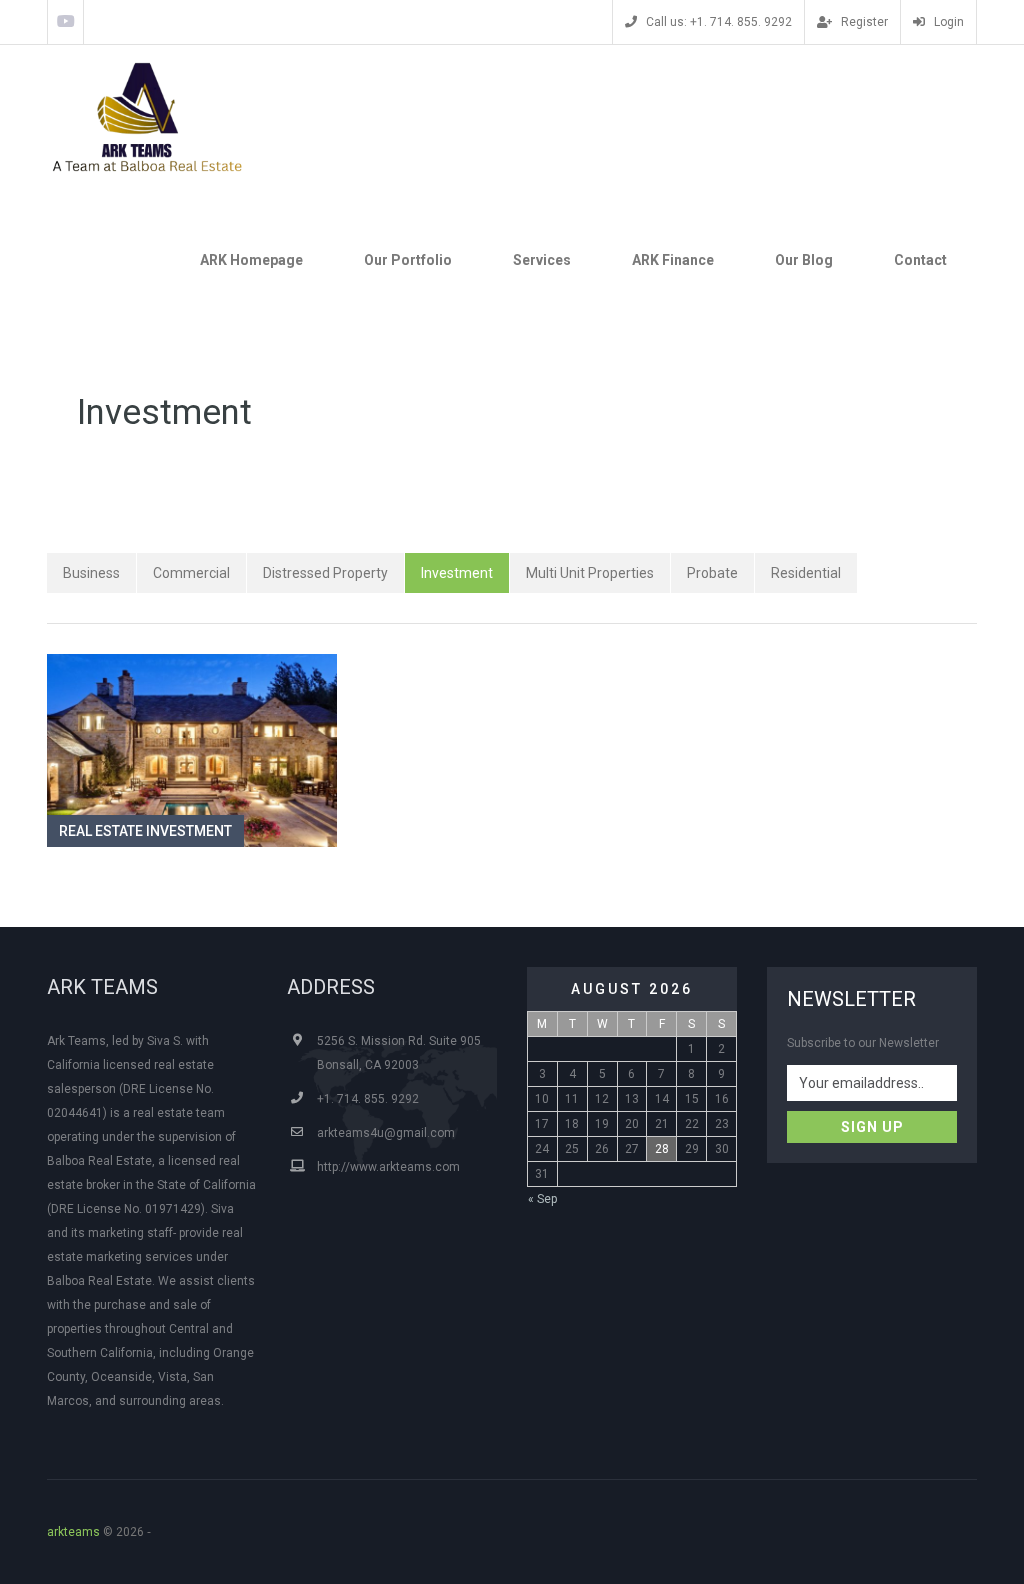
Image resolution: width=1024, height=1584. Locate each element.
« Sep (542, 1199)
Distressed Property (325, 573)
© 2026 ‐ (102, 1532)
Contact (920, 260)
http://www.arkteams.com (388, 1167)
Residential (806, 573)
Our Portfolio (408, 260)
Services (542, 260)
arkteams (73, 1532)
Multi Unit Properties (590, 573)
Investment (457, 573)
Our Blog (804, 260)
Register (863, 22)
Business (91, 573)
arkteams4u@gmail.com (386, 1133)
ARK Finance (673, 260)
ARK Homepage (251, 260)
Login (947, 22)
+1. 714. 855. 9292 (368, 1099)
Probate (712, 573)
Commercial (191, 573)
